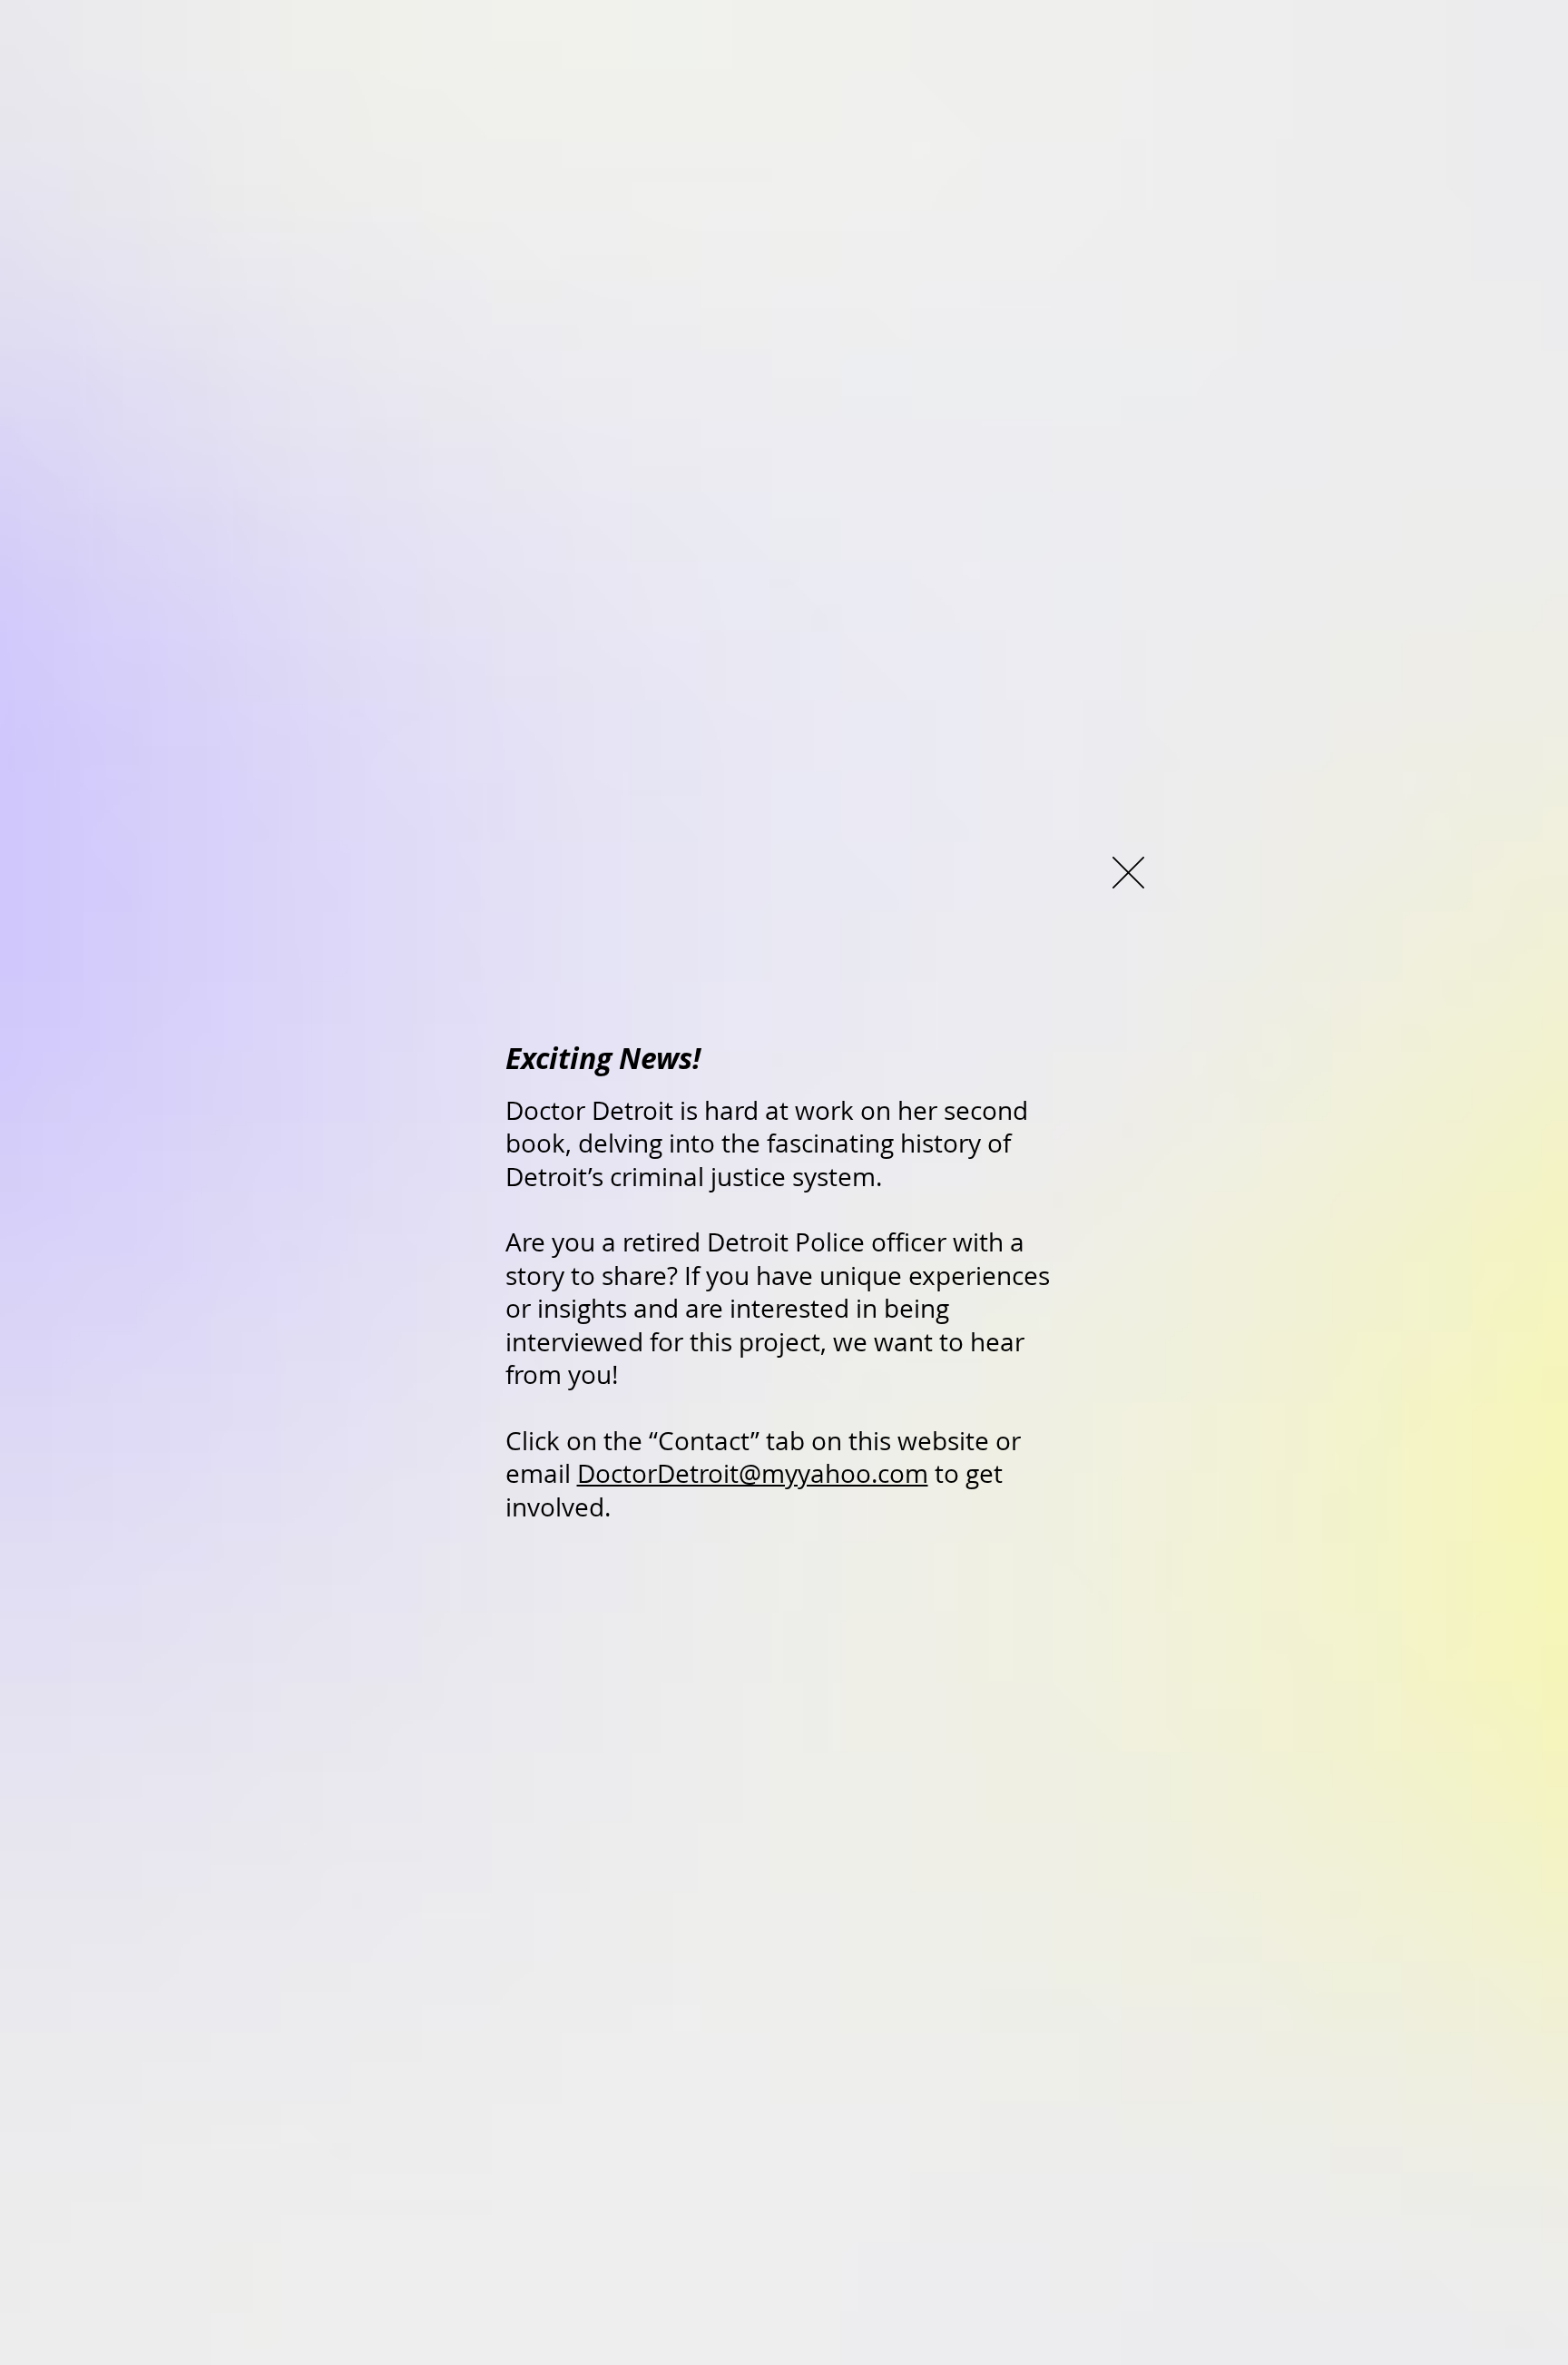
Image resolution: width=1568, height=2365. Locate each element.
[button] (1128, 873)
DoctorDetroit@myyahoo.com (753, 1473)
